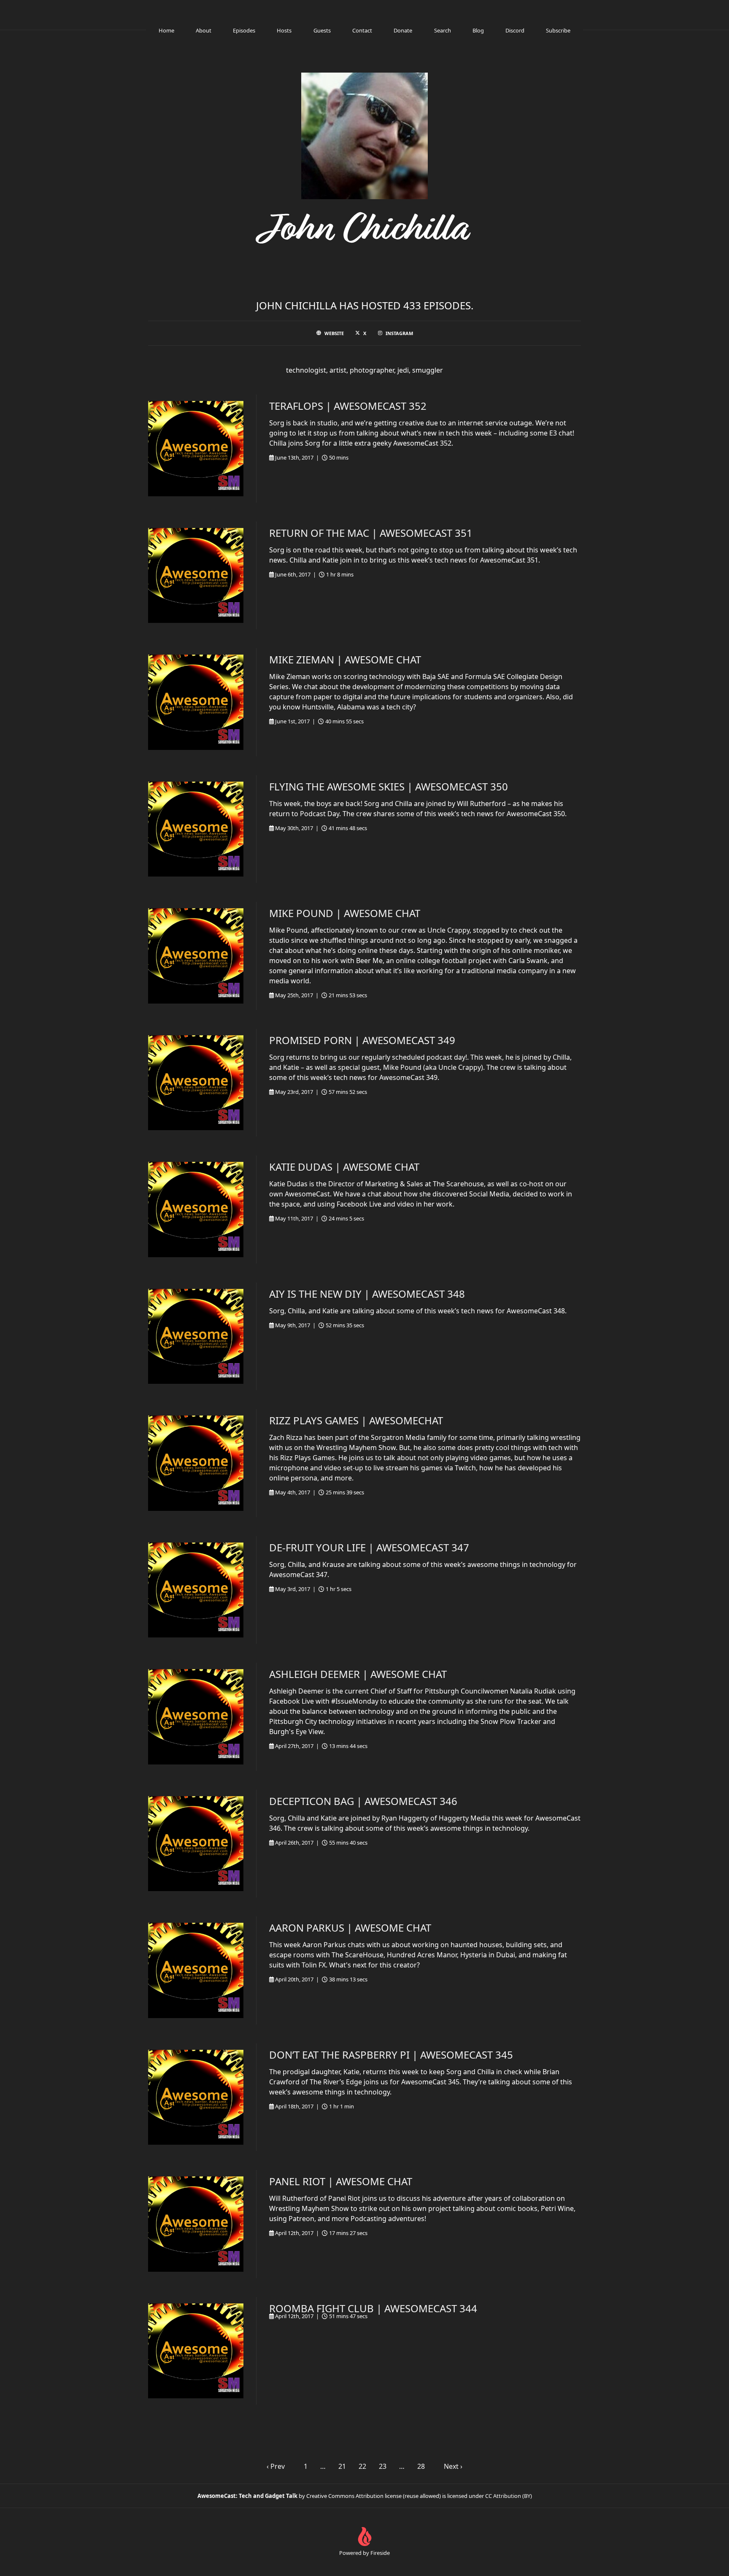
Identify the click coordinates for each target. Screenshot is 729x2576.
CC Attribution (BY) (509, 2496)
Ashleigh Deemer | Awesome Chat (358, 1674)
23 (383, 2466)
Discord (515, 30)
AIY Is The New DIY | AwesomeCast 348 (367, 1294)
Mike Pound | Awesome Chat (345, 913)
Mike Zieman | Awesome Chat (345, 659)
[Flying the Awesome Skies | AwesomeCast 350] (196, 829)
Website (334, 333)
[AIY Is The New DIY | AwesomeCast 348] (196, 1337)
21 (342, 2466)
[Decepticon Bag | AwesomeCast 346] (196, 1844)
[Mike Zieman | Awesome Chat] (196, 702)
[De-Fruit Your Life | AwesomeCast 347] (196, 1590)
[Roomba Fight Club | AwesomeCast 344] (196, 2351)
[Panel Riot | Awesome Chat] (196, 2224)
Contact (362, 30)
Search (443, 30)
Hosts (284, 30)
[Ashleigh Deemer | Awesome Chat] (196, 1717)
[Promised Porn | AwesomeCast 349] (196, 1083)
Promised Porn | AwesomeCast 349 (362, 1040)
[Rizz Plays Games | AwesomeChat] (196, 1463)
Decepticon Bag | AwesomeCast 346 (363, 1801)
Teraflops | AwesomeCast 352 (348, 406)
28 (421, 2466)
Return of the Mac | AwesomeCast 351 (371, 533)
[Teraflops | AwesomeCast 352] (196, 449)
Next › (453, 2466)
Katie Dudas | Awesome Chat (344, 1167)
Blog (478, 30)
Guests (322, 30)
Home (166, 30)
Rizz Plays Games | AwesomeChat (356, 1420)
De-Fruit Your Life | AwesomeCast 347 (369, 1547)
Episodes (244, 30)
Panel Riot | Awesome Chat (341, 2181)
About (204, 30)
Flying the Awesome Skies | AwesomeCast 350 (389, 786)
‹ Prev (276, 2466)
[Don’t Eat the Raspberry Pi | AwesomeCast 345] (196, 2097)
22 (362, 2466)
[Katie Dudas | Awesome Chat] (196, 1210)
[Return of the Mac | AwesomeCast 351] (196, 576)
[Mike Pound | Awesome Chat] (196, 956)
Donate (403, 30)
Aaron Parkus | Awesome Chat (350, 1928)
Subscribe (558, 30)
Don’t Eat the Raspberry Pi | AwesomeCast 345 (391, 2055)
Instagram (399, 333)
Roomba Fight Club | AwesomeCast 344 (373, 2308)
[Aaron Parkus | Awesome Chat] (196, 1970)
